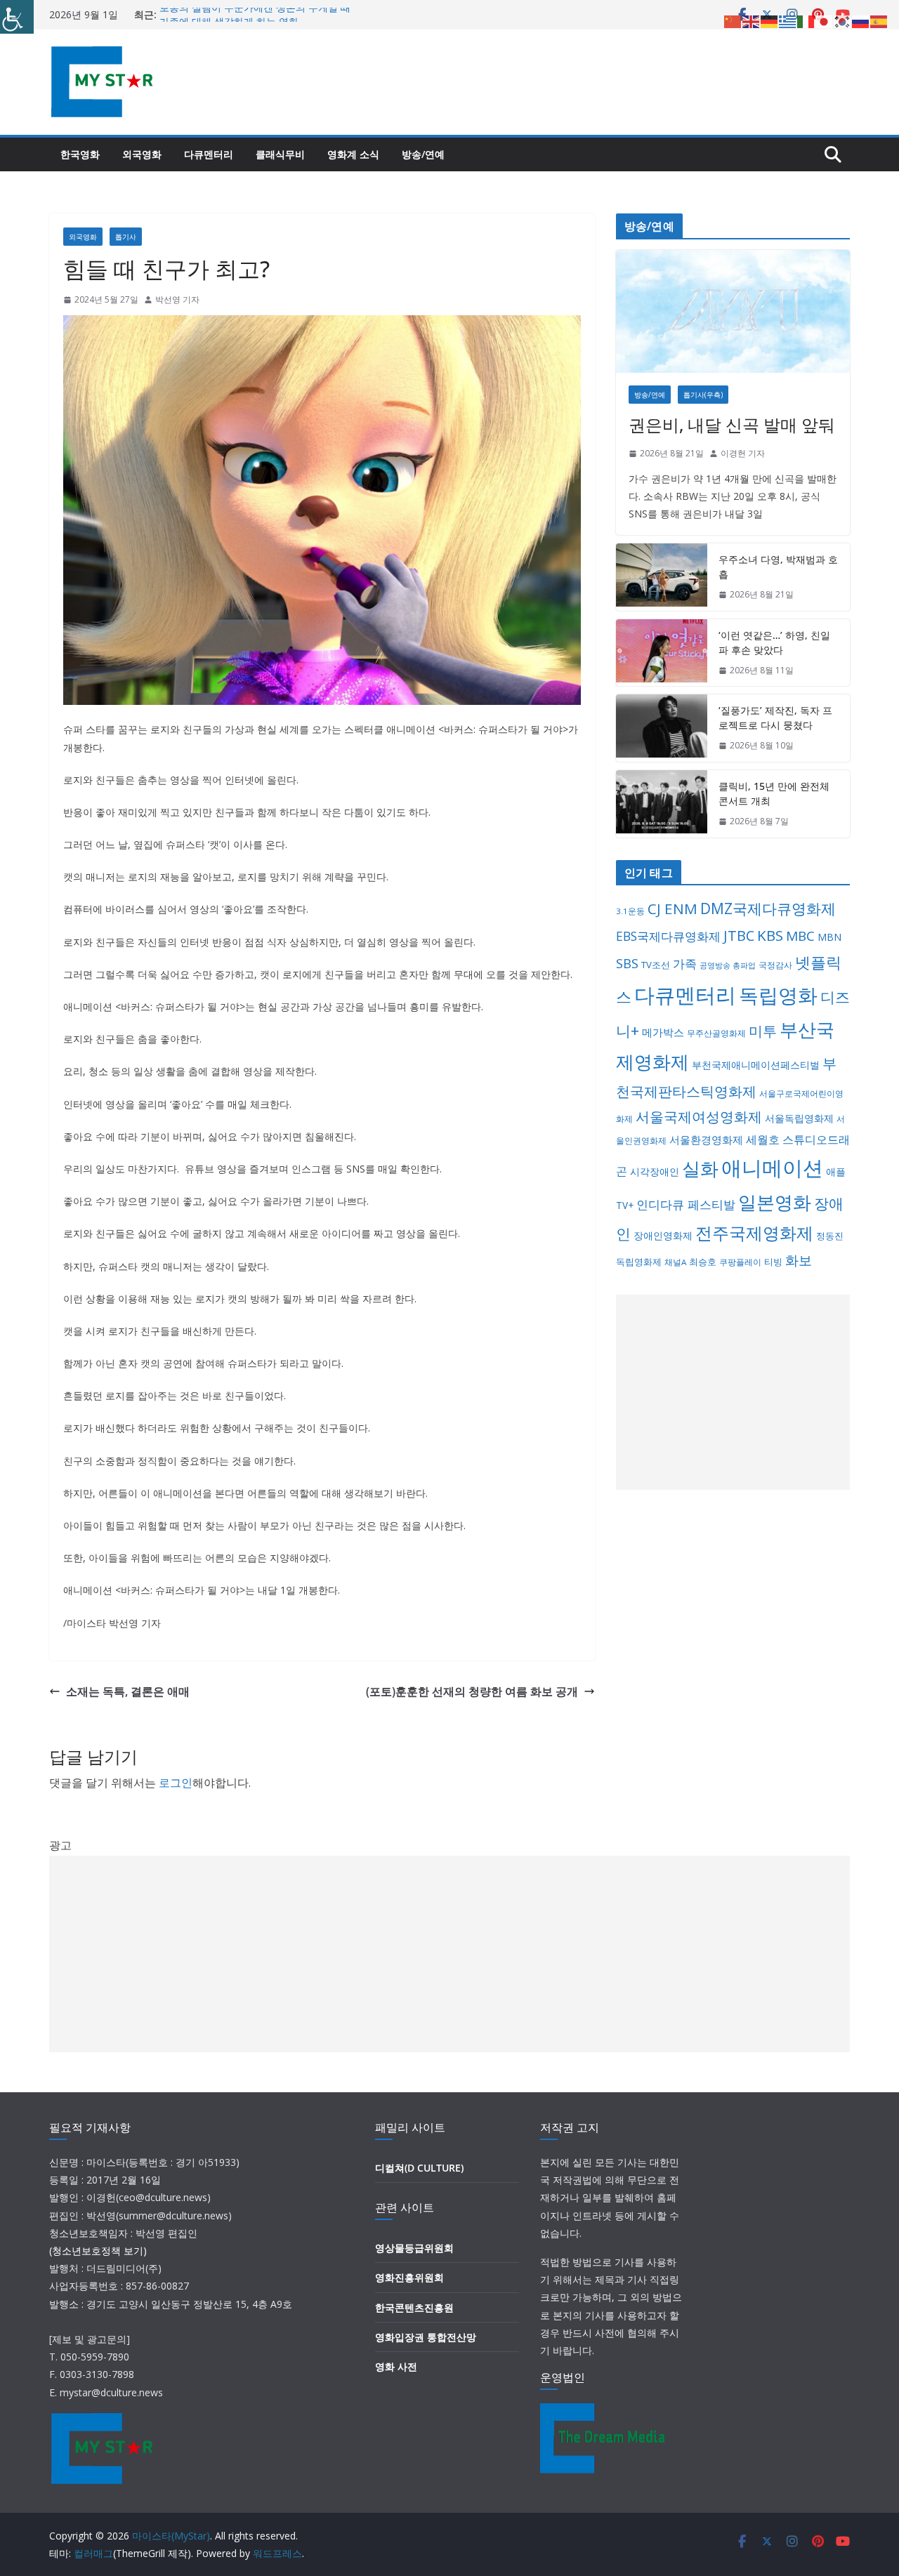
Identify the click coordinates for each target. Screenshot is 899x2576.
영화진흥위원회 (409, 2277)
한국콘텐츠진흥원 (414, 2307)
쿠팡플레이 (740, 1262)
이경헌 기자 (743, 453)
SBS (627, 963)
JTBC (739, 936)
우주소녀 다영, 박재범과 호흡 (778, 567)
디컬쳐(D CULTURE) (419, 2168)
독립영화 (778, 995)
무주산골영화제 (716, 1033)
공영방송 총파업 (728, 965)
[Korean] (843, 20)
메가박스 (663, 1032)
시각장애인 (655, 1171)
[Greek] (788, 20)
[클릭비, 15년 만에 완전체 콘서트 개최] (662, 804)
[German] (770, 20)
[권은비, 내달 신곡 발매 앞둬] (733, 311)
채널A (675, 1262)
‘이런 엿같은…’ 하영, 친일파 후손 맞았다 (774, 642)
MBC (800, 936)
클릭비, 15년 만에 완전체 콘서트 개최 (774, 793)
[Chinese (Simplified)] (733, 20)
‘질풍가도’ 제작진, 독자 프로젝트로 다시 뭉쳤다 (775, 718)
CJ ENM (672, 909)
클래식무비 (280, 154)
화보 (799, 1260)
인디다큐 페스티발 (686, 1204)
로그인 (176, 1783)
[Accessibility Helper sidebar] (17, 17)
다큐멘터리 (209, 154)
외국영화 (142, 154)
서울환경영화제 (706, 1140)
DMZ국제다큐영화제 (768, 909)
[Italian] (806, 20)
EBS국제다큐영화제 (668, 936)
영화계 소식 (353, 154)
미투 (763, 1031)
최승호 (703, 1262)
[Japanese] (825, 20)
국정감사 (775, 965)
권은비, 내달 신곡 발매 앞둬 (732, 424)
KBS (770, 935)
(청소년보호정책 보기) (98, 2251)
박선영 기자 (177, 299)
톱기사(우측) (703, 395)
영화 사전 (396, 2366)
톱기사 (126, 237)
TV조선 (656, 965)
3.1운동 (630, 911)
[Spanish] (879, 20)
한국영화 (80, 154)
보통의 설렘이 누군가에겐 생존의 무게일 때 (255, 14)
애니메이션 (772, 1167)
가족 (685, 964)
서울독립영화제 (799, 1118)
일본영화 (775, 1202)
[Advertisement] (733, 1392)
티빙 (773, 1262)
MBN (829, 937)
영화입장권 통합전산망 (426, 2337)
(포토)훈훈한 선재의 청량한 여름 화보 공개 (472, 1691)
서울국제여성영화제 (699, 1117)
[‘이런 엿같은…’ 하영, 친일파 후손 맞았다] (662, 653)
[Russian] (861, 20)
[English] (752, 20)
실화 (700, 1168)
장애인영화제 (663, 1235)
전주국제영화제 (754, 1233)
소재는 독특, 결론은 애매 (128, 1691)
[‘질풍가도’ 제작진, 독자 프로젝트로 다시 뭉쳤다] (662, 728)
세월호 (763, 1140)
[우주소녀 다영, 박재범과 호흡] (662, 577)
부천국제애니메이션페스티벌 (756, 1065)
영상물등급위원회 (414, 2248)
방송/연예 (423, 154)
